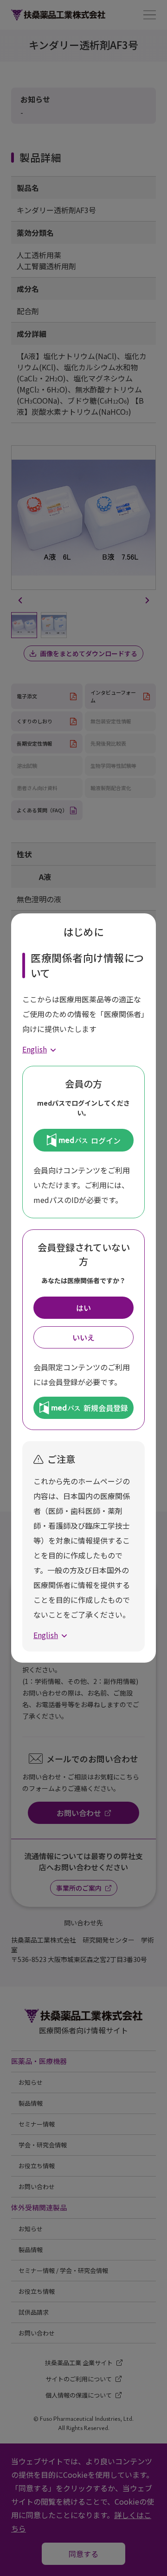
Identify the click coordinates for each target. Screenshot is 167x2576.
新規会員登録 (106, 1408)
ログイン (106, 1140)
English (35, 1049)
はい (83, 1308)
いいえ (83, 1337)
